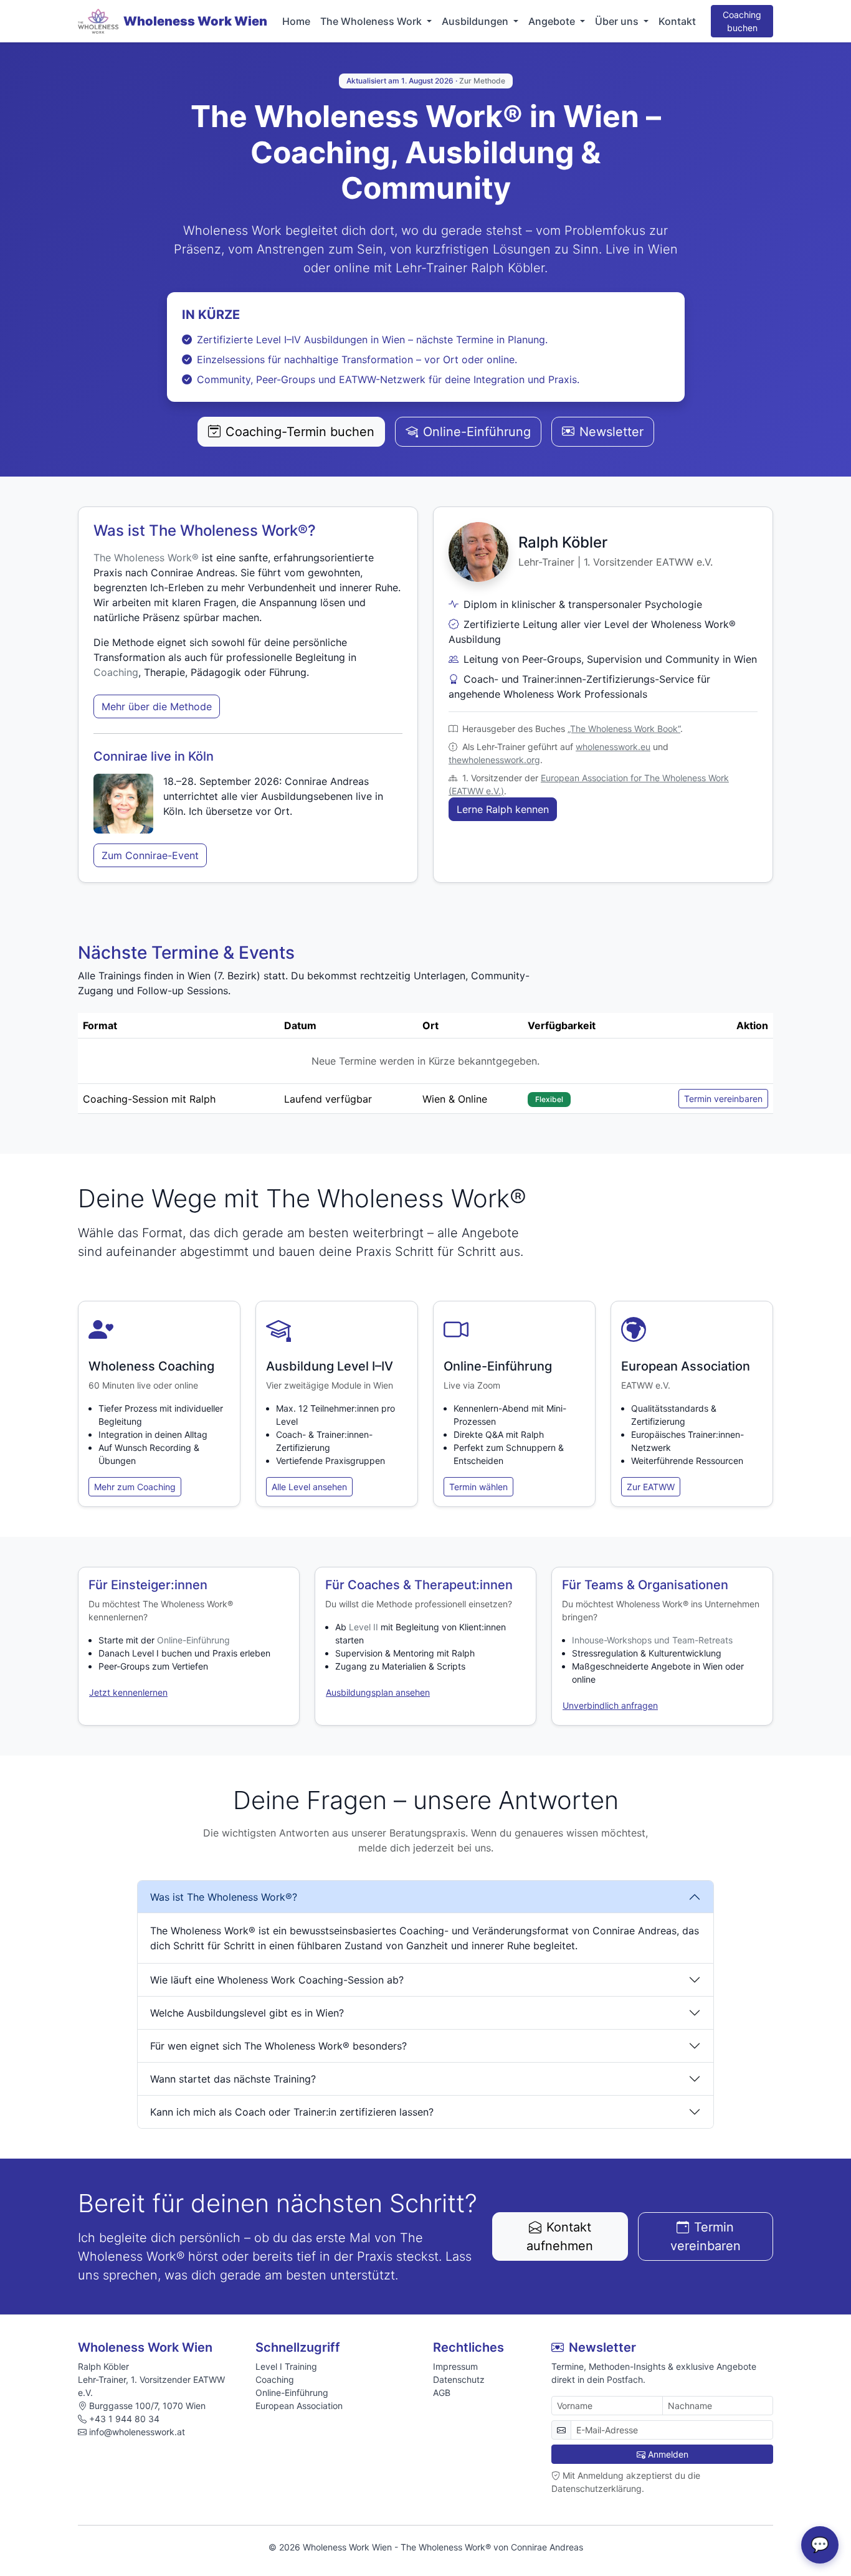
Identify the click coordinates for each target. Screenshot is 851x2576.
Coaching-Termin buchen (300, 432)
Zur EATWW (651, 1487)
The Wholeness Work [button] (372, 21)
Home (296, 21)
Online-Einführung (477, 432)
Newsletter (611, 432)
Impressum (455, 2366)
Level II (364, 1627)
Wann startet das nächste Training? (233, 2079)
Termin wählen (478, 1487)
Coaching (116, 672)
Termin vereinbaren (723, 1099)
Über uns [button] (618, 21)
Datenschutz (459, 2379)
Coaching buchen (742, 21)
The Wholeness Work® (146, 558)
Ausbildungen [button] (476, 21)
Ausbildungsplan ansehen (378, 1692)
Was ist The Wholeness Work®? (224, 1897)
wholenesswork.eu (613, 747)
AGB (442, 2393)
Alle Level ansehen (309, 1487)
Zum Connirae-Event (150, 855)
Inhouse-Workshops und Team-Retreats (652, 1640)
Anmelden (668, 2454)
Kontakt (677, 21)
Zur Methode (482, 81)
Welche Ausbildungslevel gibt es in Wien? (247, 2013)
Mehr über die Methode (157, 706)
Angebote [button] (553, 21)
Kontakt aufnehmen (560, 2236)
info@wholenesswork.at (137, 2432)
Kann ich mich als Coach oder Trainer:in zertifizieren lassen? (292, 2112)
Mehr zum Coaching (135, 1487)
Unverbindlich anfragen (610, 1705)
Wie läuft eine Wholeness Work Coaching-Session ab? (277, 1980)
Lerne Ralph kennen (503, 809)
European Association (299, 2406)
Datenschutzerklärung (597, 2488)
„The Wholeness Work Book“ (624, 729)
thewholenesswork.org (494, 760)
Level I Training (286, 2366)
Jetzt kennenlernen (128, 1692)
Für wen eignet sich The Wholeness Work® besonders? (278, 2046)
